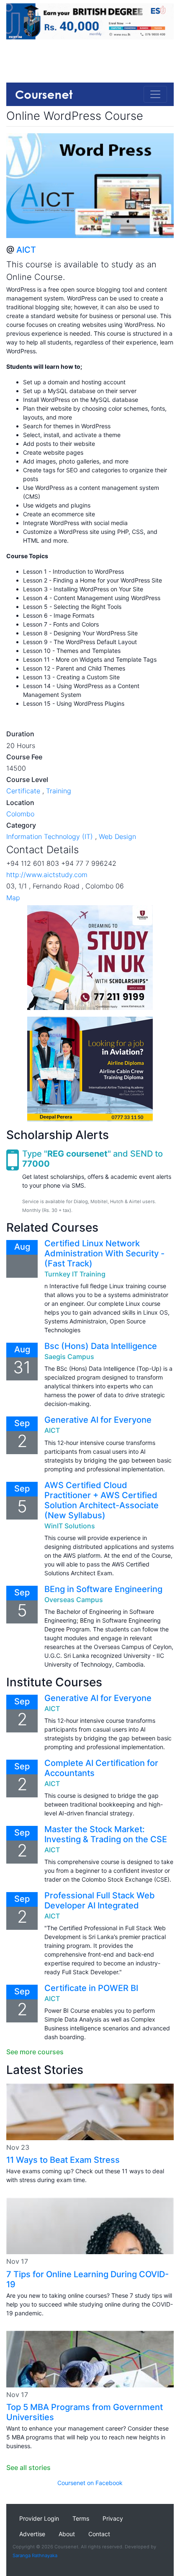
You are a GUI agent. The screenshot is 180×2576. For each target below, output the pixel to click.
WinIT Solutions (70, 1526)
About (67, 2534)
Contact (99, 2534)
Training (59, 791)
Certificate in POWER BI (91, 1988)
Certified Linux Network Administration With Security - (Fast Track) (104, 1253)
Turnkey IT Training (75, 1274)
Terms (81, 2518)
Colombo (20, 814)
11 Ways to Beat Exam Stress (63, 2160)
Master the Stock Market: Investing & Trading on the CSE (106, 1834)
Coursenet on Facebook (90, 2483)
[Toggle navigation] (155, 94)
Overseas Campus (74, 1600)
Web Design (117, 836)
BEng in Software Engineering (103, 1589)
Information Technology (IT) (50, 836)
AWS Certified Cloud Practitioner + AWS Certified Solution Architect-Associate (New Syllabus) (102, 1500)
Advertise (32, 2534)
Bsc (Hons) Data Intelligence (101, 1346)
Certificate (23, 791)
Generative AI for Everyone (98, 1420)
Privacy (113, 2518)
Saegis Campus (69, 1357)
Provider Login (39, 2518)
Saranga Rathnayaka (35, 2555)
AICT (26, 250)
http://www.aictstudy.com (47, 875)
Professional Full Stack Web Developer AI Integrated (100, 1900)
